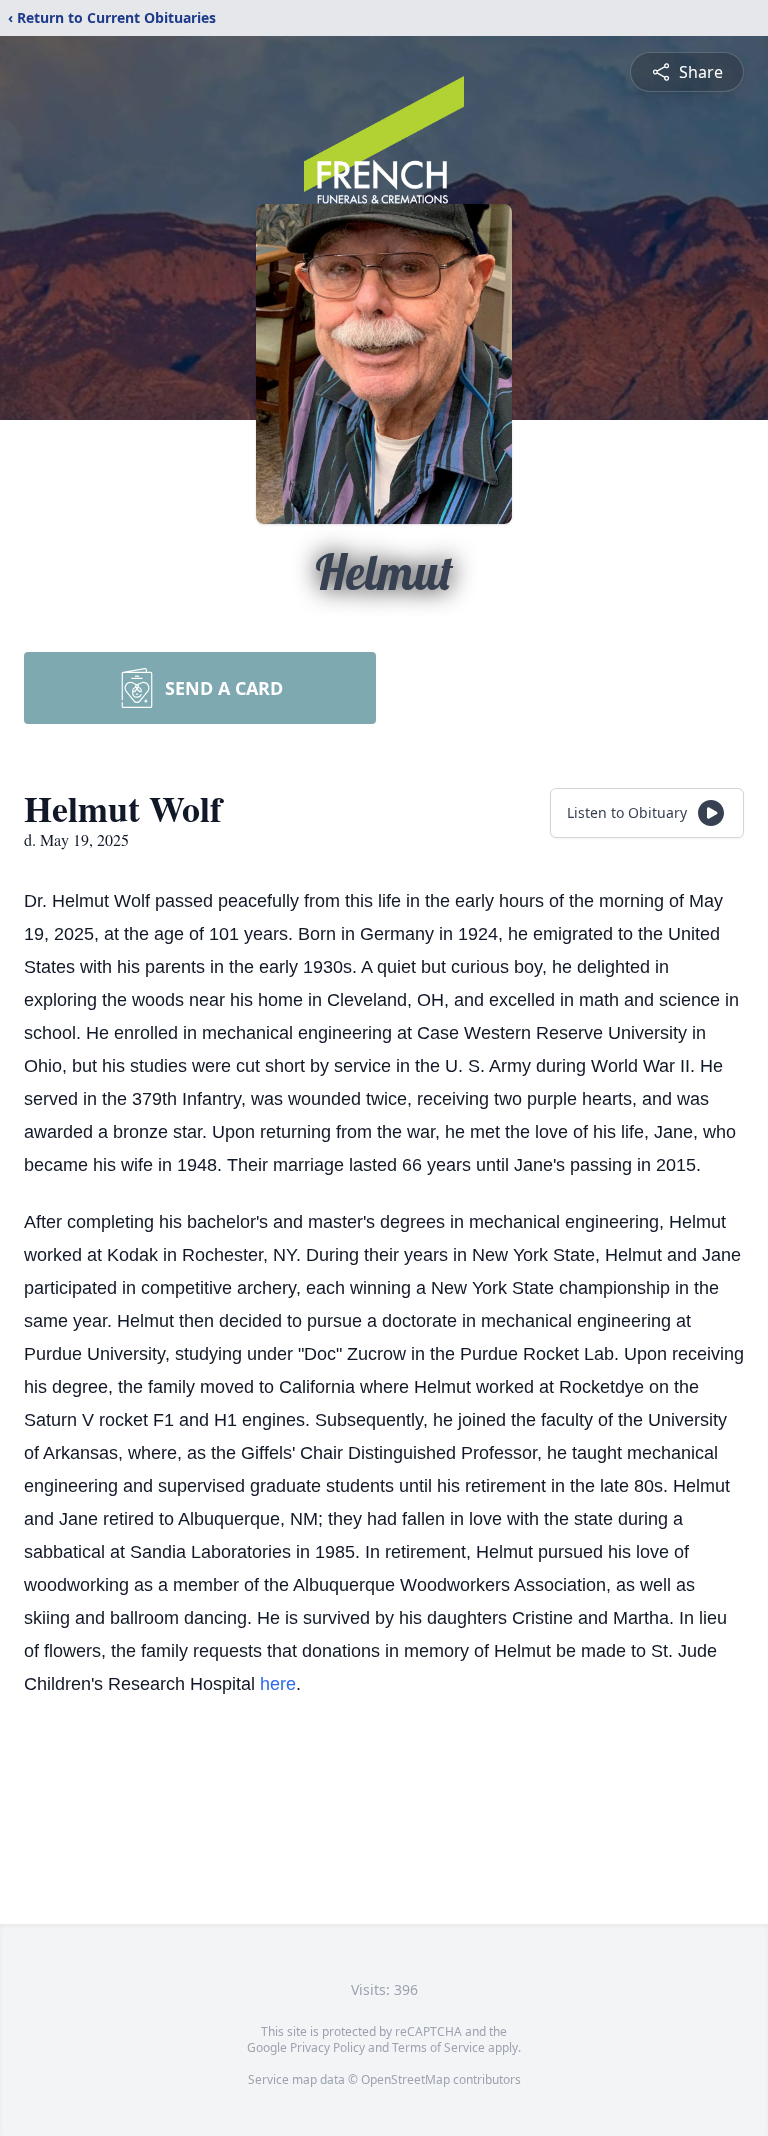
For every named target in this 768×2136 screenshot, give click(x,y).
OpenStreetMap (405, 2079)
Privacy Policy (327, 2047)
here (278, 1684)
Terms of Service (438, 2047)
